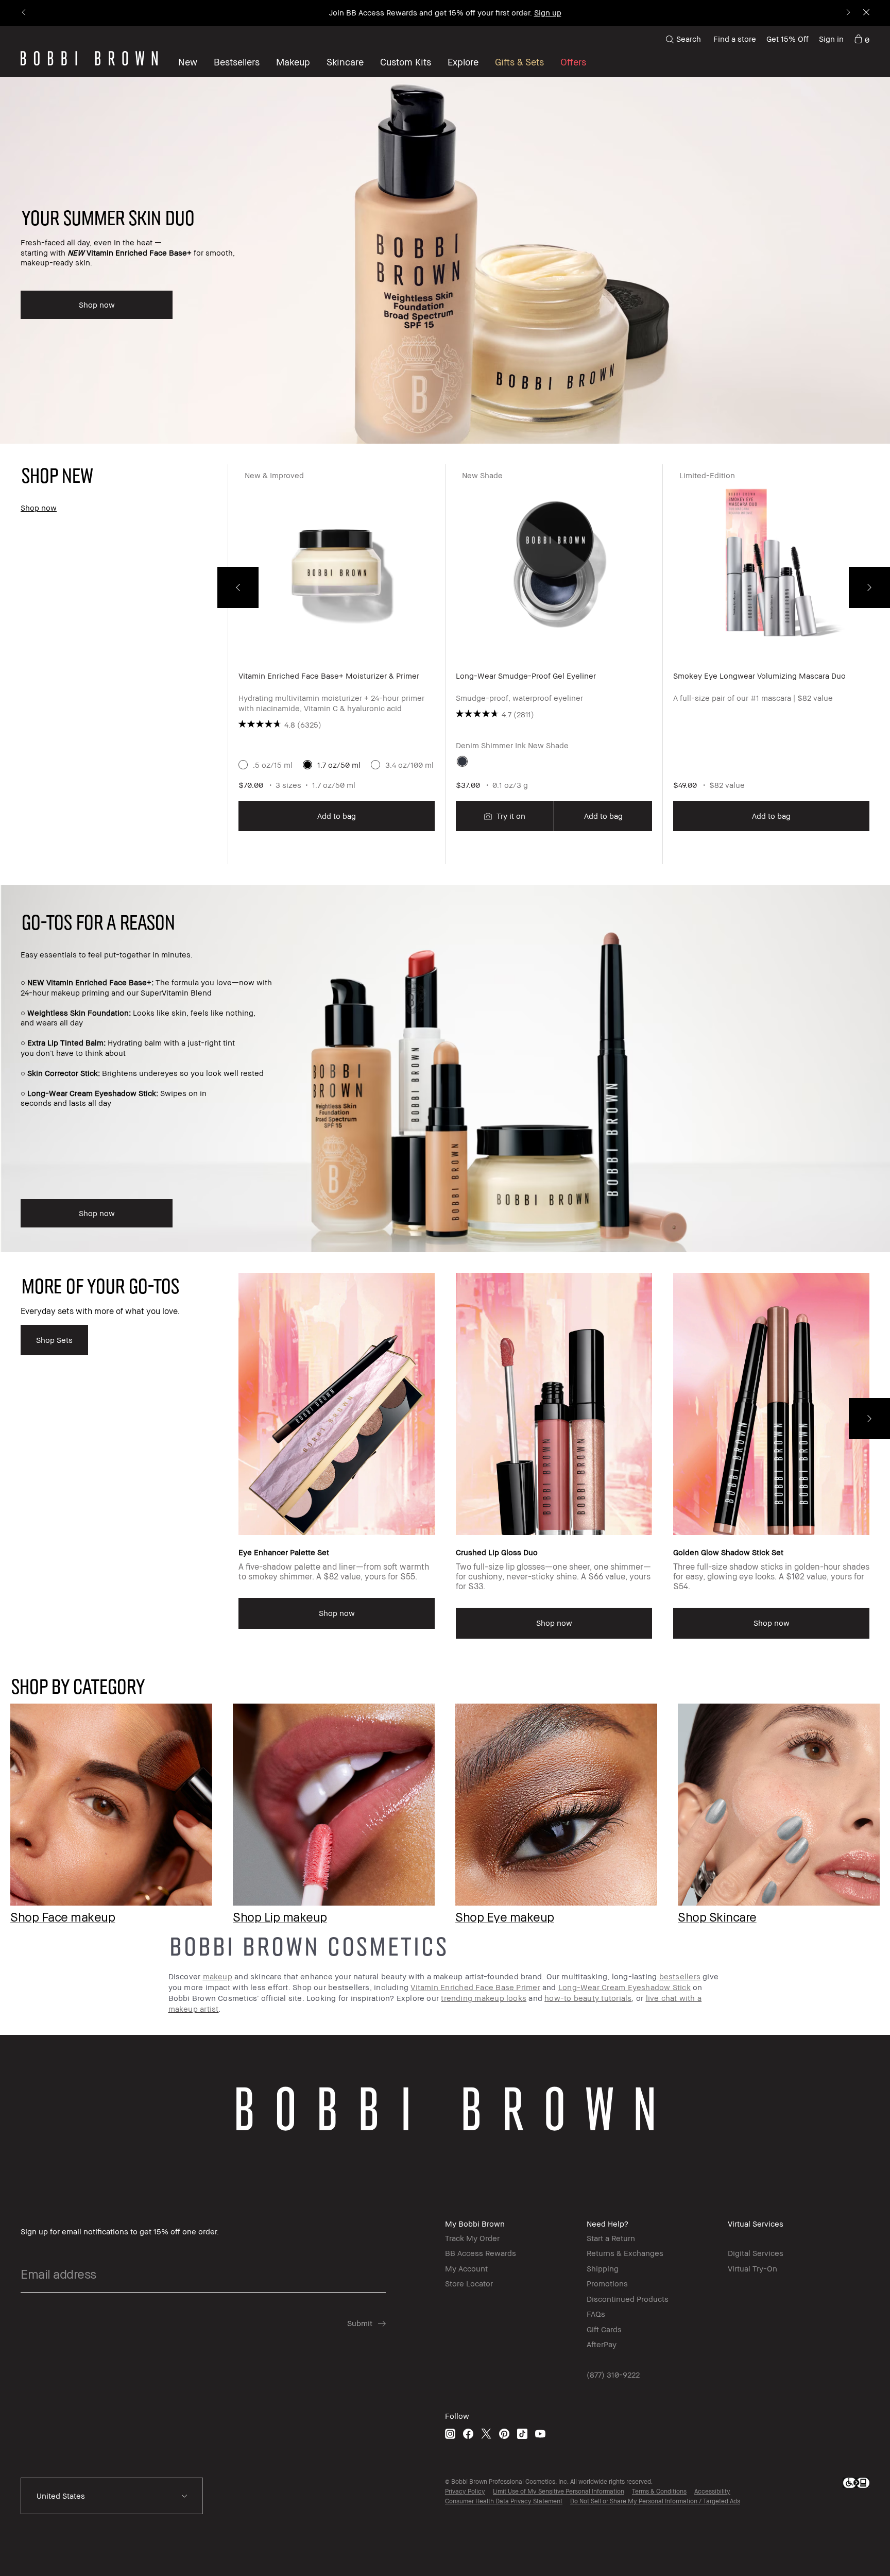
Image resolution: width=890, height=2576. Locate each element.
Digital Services (756, 2253)
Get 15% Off (788, 39)
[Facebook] (468, 2434)
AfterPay (602, 2344)
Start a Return (611, 2238)
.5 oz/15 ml (273, 765)
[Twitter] (486, 2434)
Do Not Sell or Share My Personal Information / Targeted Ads (655, 2501)
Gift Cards (604, 2329)
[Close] (866, 13)
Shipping (603, 2268)
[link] (862, 39)
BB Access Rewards (481, 2253)
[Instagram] (450, 2434)
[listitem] (336, 664)
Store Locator (469, 2283)
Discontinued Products (628, 2299)
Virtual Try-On (752, 2268)
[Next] (848, 13)
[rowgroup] (445, 1797)
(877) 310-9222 (613, 2375)
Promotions (607, 2283)
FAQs (596, 2314)
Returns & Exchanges (625, 2253)
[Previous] (24, 13)
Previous (238, 587)
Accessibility (712, 2491)
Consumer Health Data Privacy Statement (504, 2501)
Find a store (735, 39)
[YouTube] (540, 2434)
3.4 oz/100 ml (409, 765)
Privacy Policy (465, 2491)
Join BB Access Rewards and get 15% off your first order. (445, 12)
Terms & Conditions (659, 2491)
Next (869, 587)
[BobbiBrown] (89, 58)
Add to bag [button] (337, 816)
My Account (466, 2268)
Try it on (510, 816)
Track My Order (472, 2238)
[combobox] (112, 2496)
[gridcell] (462, 761)
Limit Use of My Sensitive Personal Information (559, 2491)
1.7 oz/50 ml (339, 765)
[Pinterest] (504, 2434)
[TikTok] (522, 2434)
